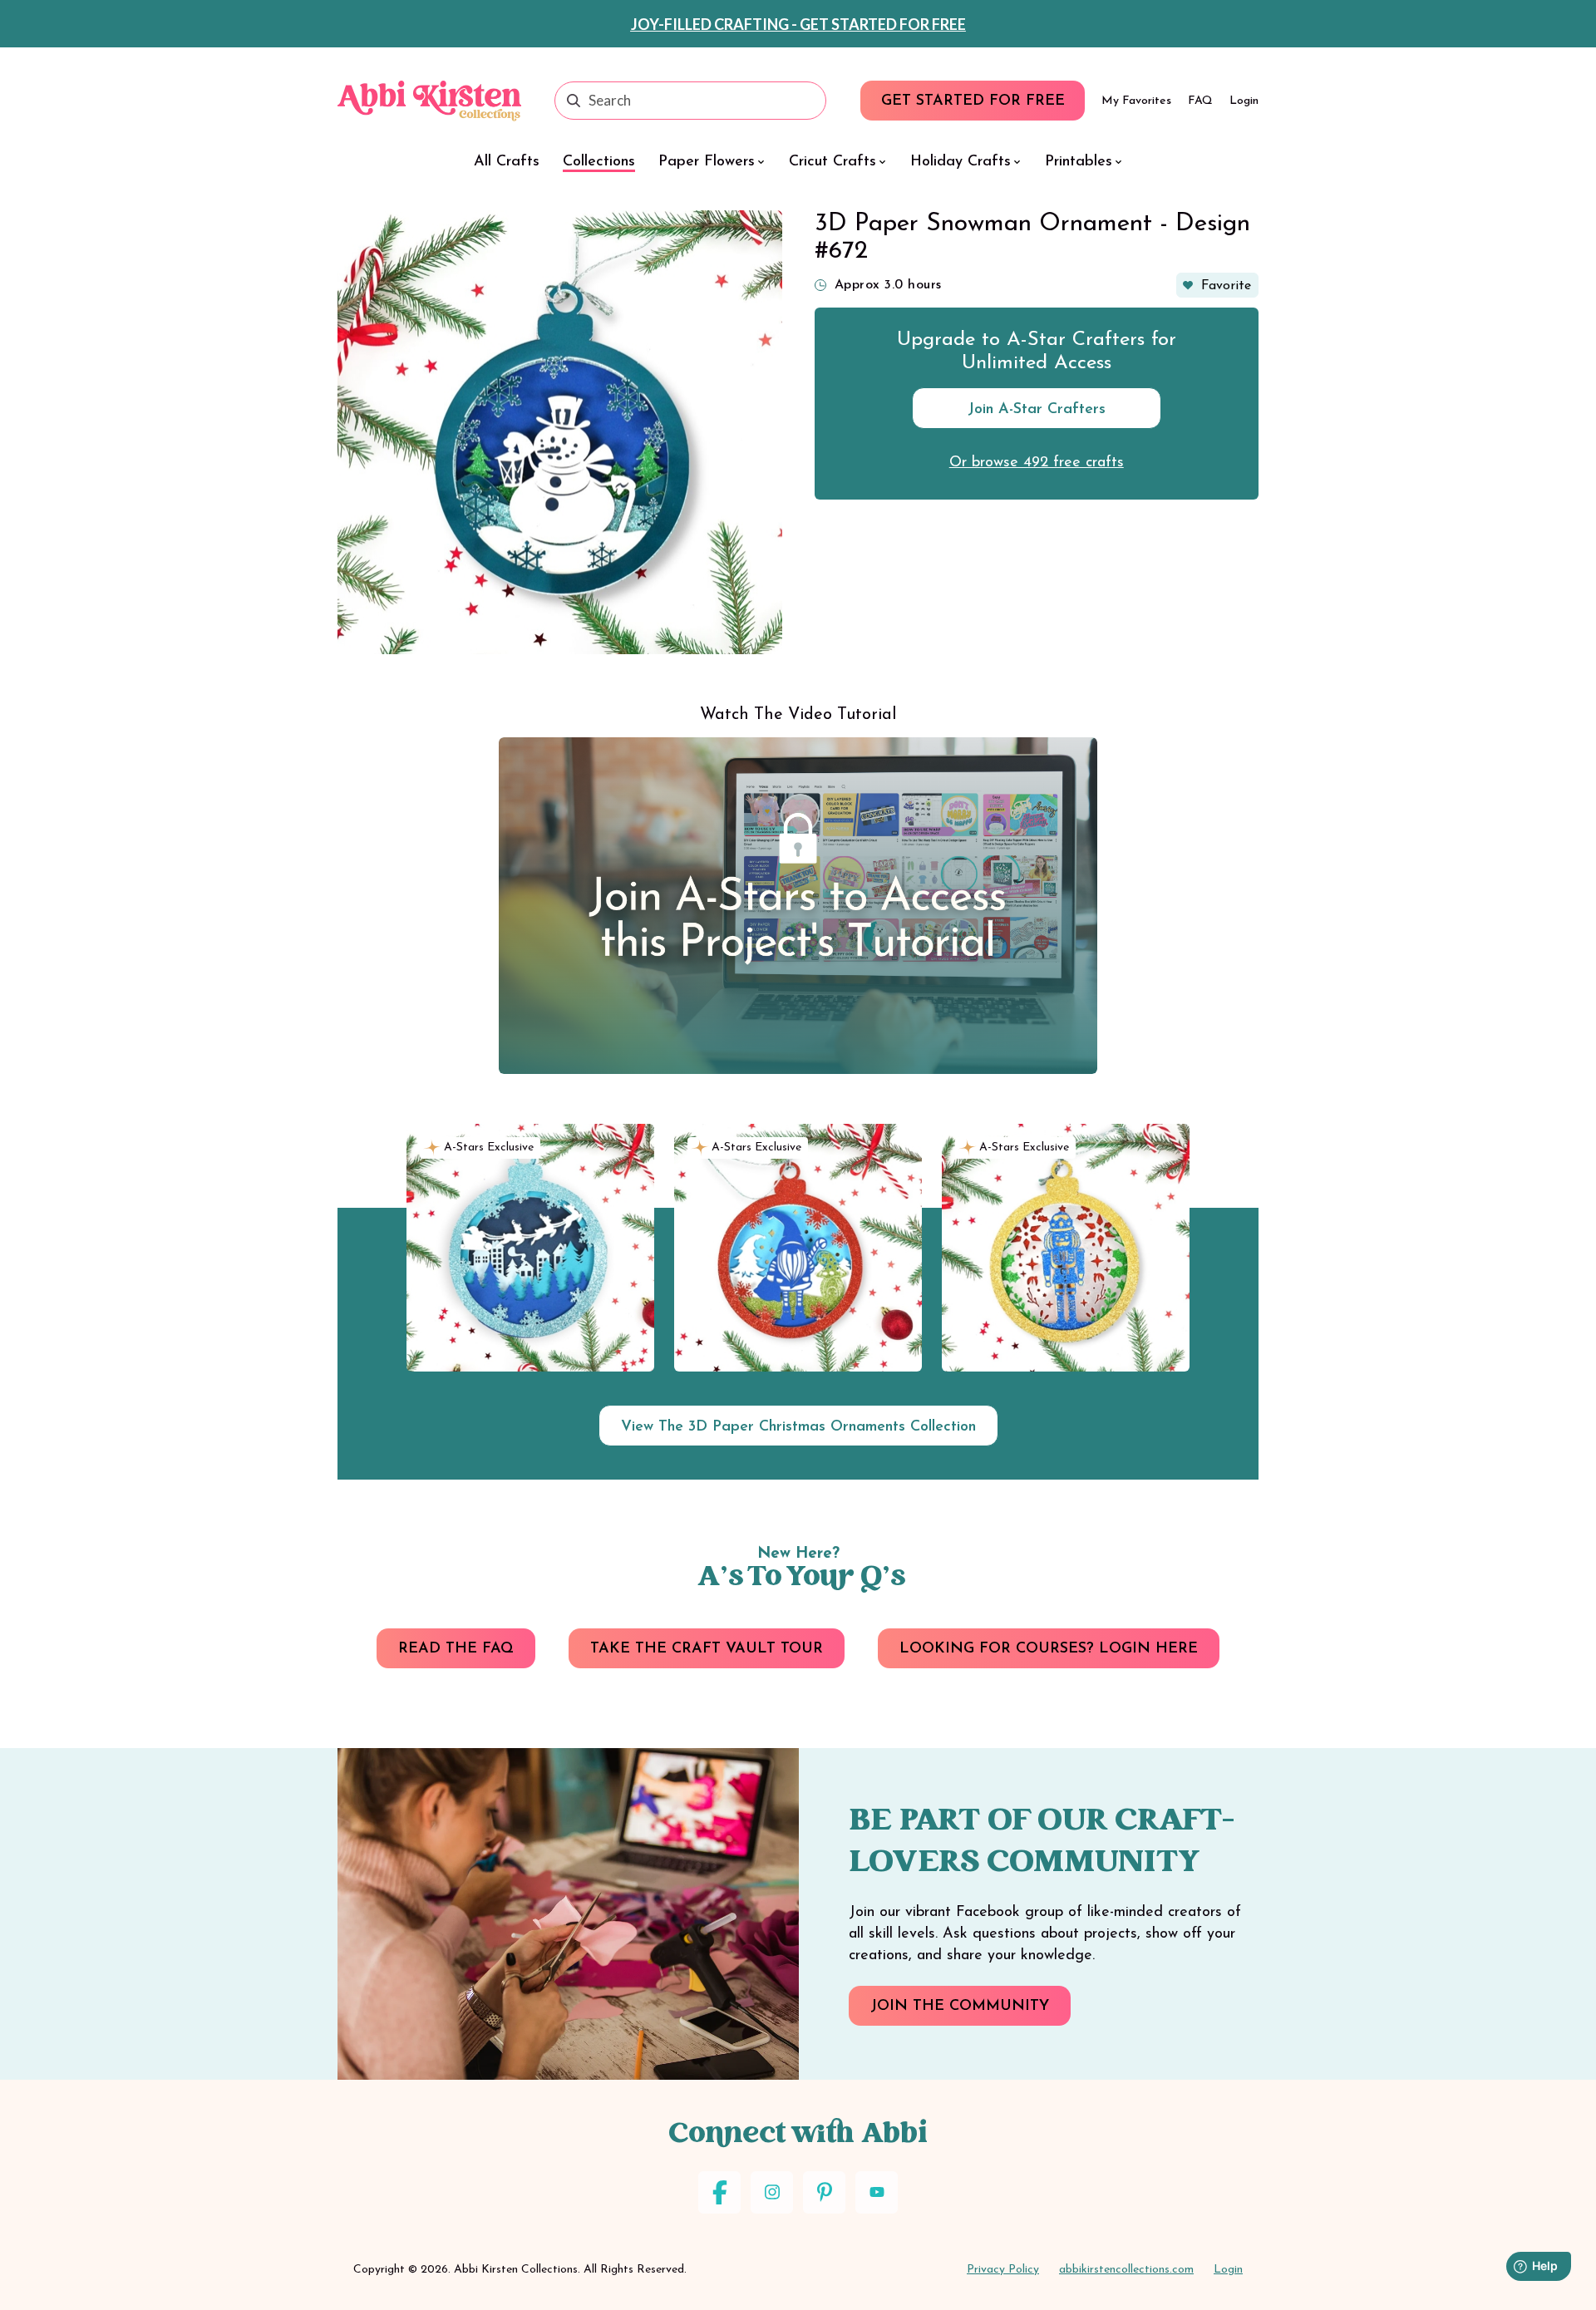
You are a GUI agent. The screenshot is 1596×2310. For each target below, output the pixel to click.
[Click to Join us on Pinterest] (824, 2192)
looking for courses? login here (1049, 1649)
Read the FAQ (456, 1649)
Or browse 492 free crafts (1037, 463)
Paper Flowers (707, 162)
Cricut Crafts (832, 162)
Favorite (1226, 286)
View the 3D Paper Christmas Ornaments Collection (798, 1427)
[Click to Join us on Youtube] (877, 2192)
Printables (1079, 162)
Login (1244, 101)
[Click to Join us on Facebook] (719, 2192)
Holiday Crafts (961, 162)
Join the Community (960, 2007)
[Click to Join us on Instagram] (772, 2192)
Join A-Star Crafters (1037, 410)
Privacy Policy (1003, 2270)
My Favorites (1136, 101)
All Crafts (507, 162)
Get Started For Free (973, 101)
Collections (599, 162)
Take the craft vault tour (707, 1649)
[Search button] (574, 101)
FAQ (1200, 101)
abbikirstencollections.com (1126, 2270)
